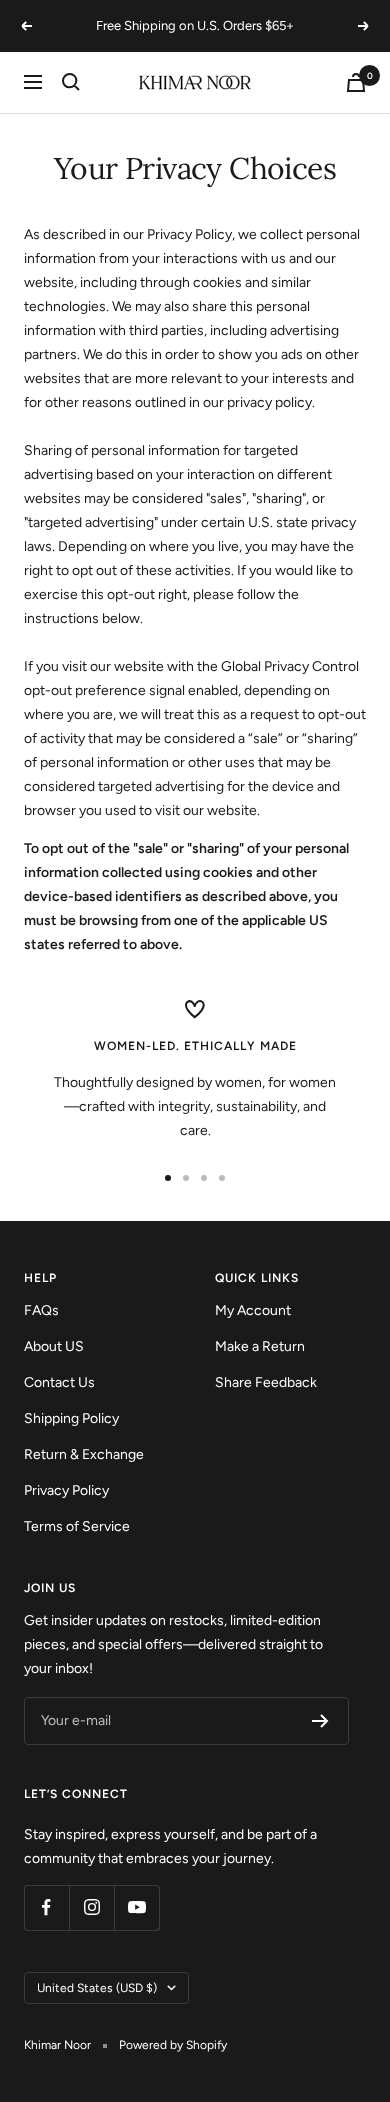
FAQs (41, 1310)
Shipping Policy (71, 1418)
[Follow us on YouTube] (136, 1907)
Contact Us (59, 1382)
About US (54, 1346)
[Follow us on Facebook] (46, 1907)
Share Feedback (266, 1382)
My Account (253, 1310)
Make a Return (260, 1346)
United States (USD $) (97, 1988)
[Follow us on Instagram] (91, 1907)
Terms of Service (77, 1526)
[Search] (71, 82)
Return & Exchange (84, 1454)
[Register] (320, 1721)
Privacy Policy (66, 1490)
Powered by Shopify (173, 2045)
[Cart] (356, 82)
